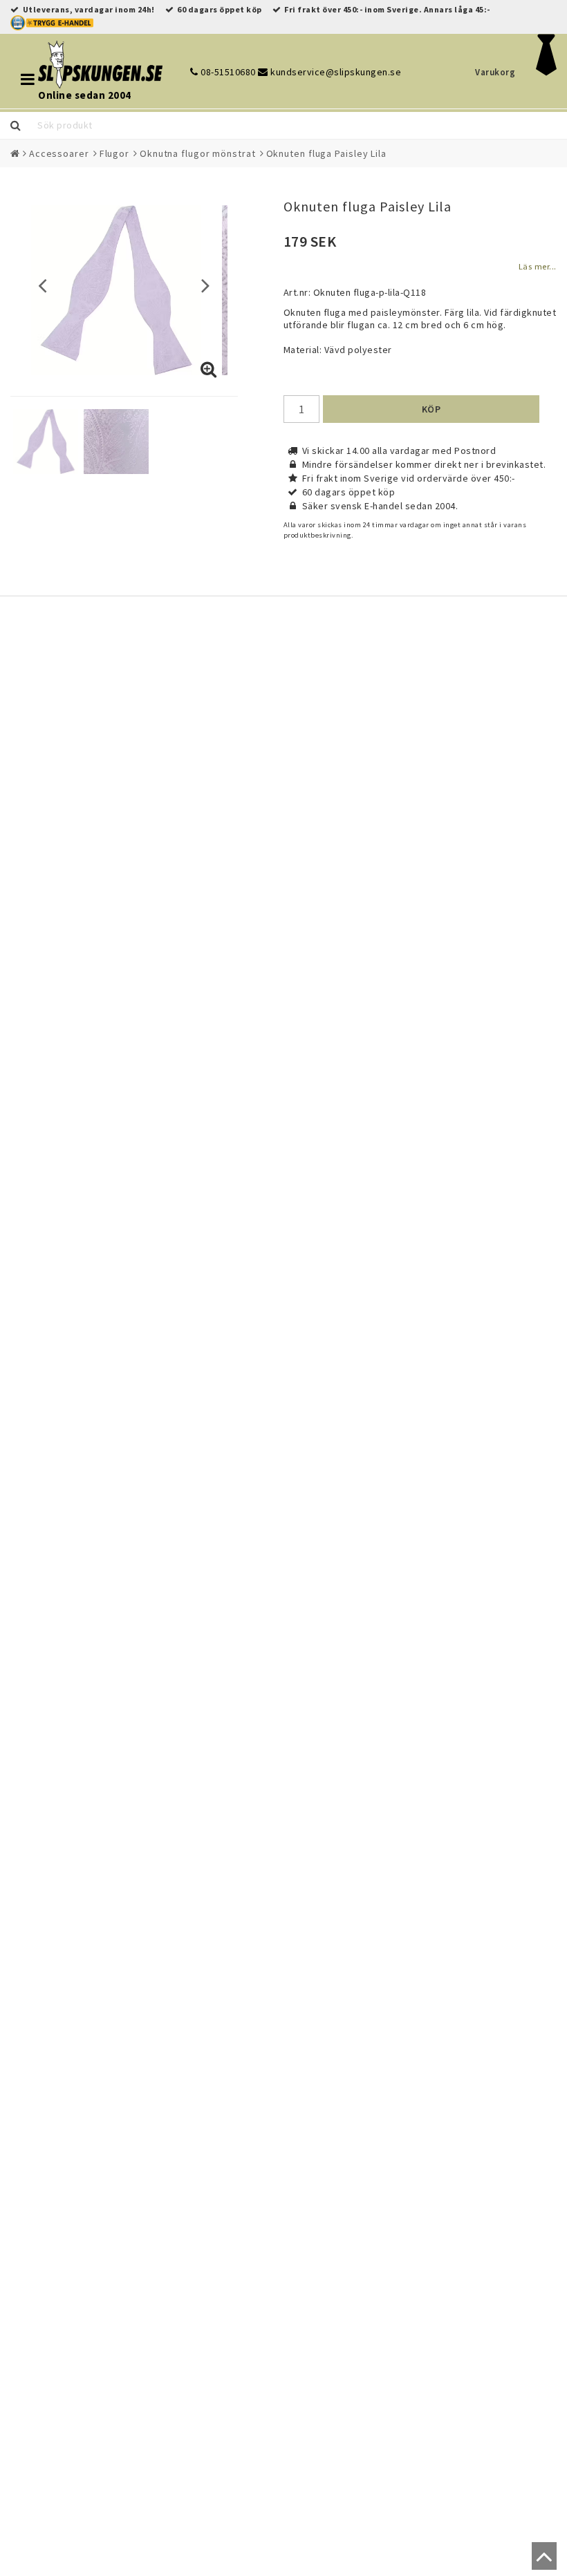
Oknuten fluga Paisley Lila (326, 153)
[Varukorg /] (547, 72)
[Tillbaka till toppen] (541, 2562)
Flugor (114, 153)
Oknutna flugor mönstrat (198, 153)
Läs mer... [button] (538, 266)
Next (206, 285)
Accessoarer (59, 153)
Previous (43, 285)
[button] (209, 370)
